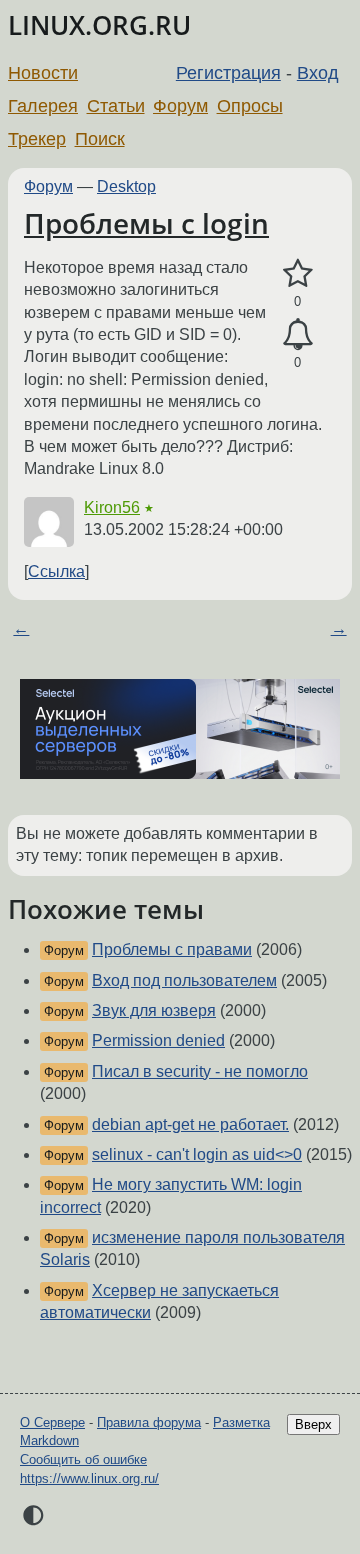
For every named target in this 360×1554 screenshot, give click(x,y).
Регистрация (228, 73)
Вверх (313, 1424)
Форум (180, 106)
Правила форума (149, 1422)
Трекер (37, 139)
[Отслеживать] (297, 335)
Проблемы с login (146, 223)
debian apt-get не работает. (190, 1124)
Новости (43, 73)
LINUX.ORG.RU (99, 25)
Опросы (250, 106)
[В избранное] (297, 274)
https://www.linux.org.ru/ (89, 1478)
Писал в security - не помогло (200, 1071)
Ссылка (56, 571)
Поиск (100, 139)
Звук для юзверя (154, 1010)
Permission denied (158, 1040)
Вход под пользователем (184, 980)
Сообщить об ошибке (83, 1459)
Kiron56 (112, 507)
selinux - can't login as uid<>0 (197, 1154)
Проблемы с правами (172, 949)
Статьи (116, 106)
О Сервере (52, 1422)
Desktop (126, 186)
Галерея (43, 106)
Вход (318, 73)
